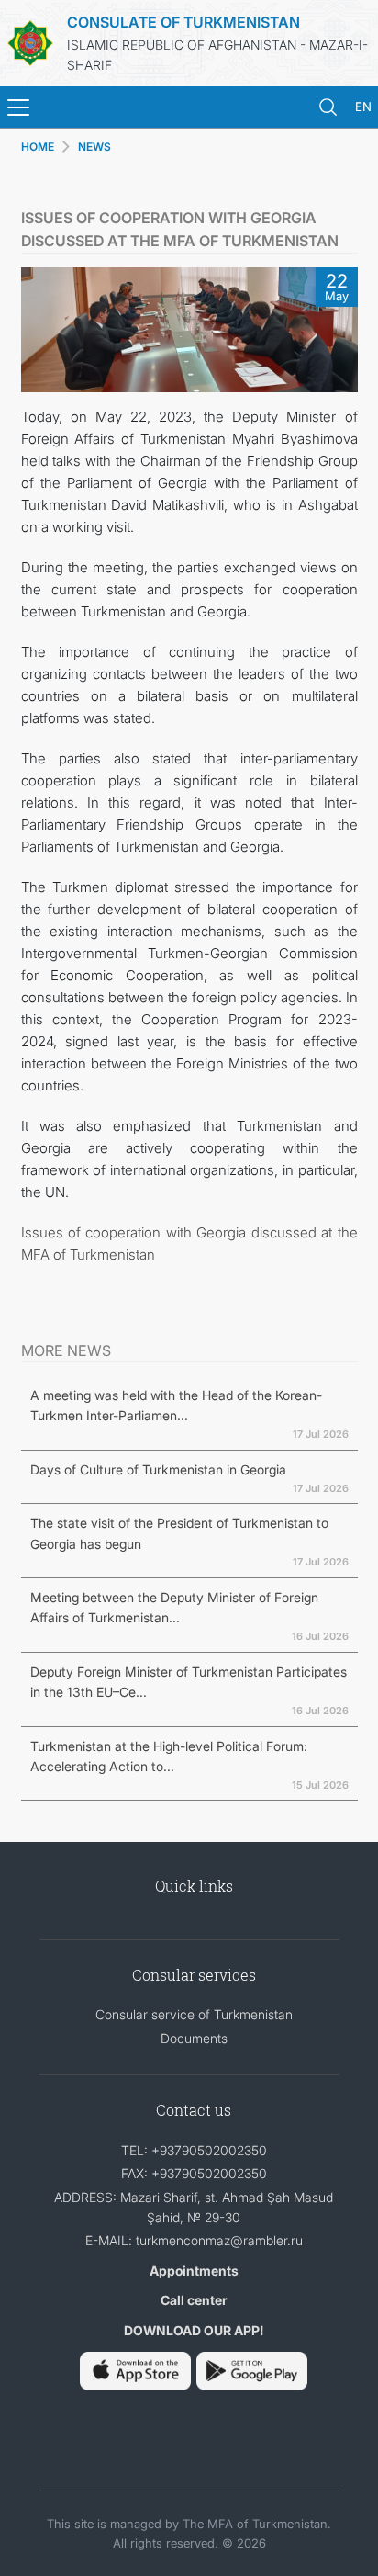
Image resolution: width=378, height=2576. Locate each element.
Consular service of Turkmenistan (194, 2014)
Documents (194, 2038)
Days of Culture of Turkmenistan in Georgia (158, 1469)
